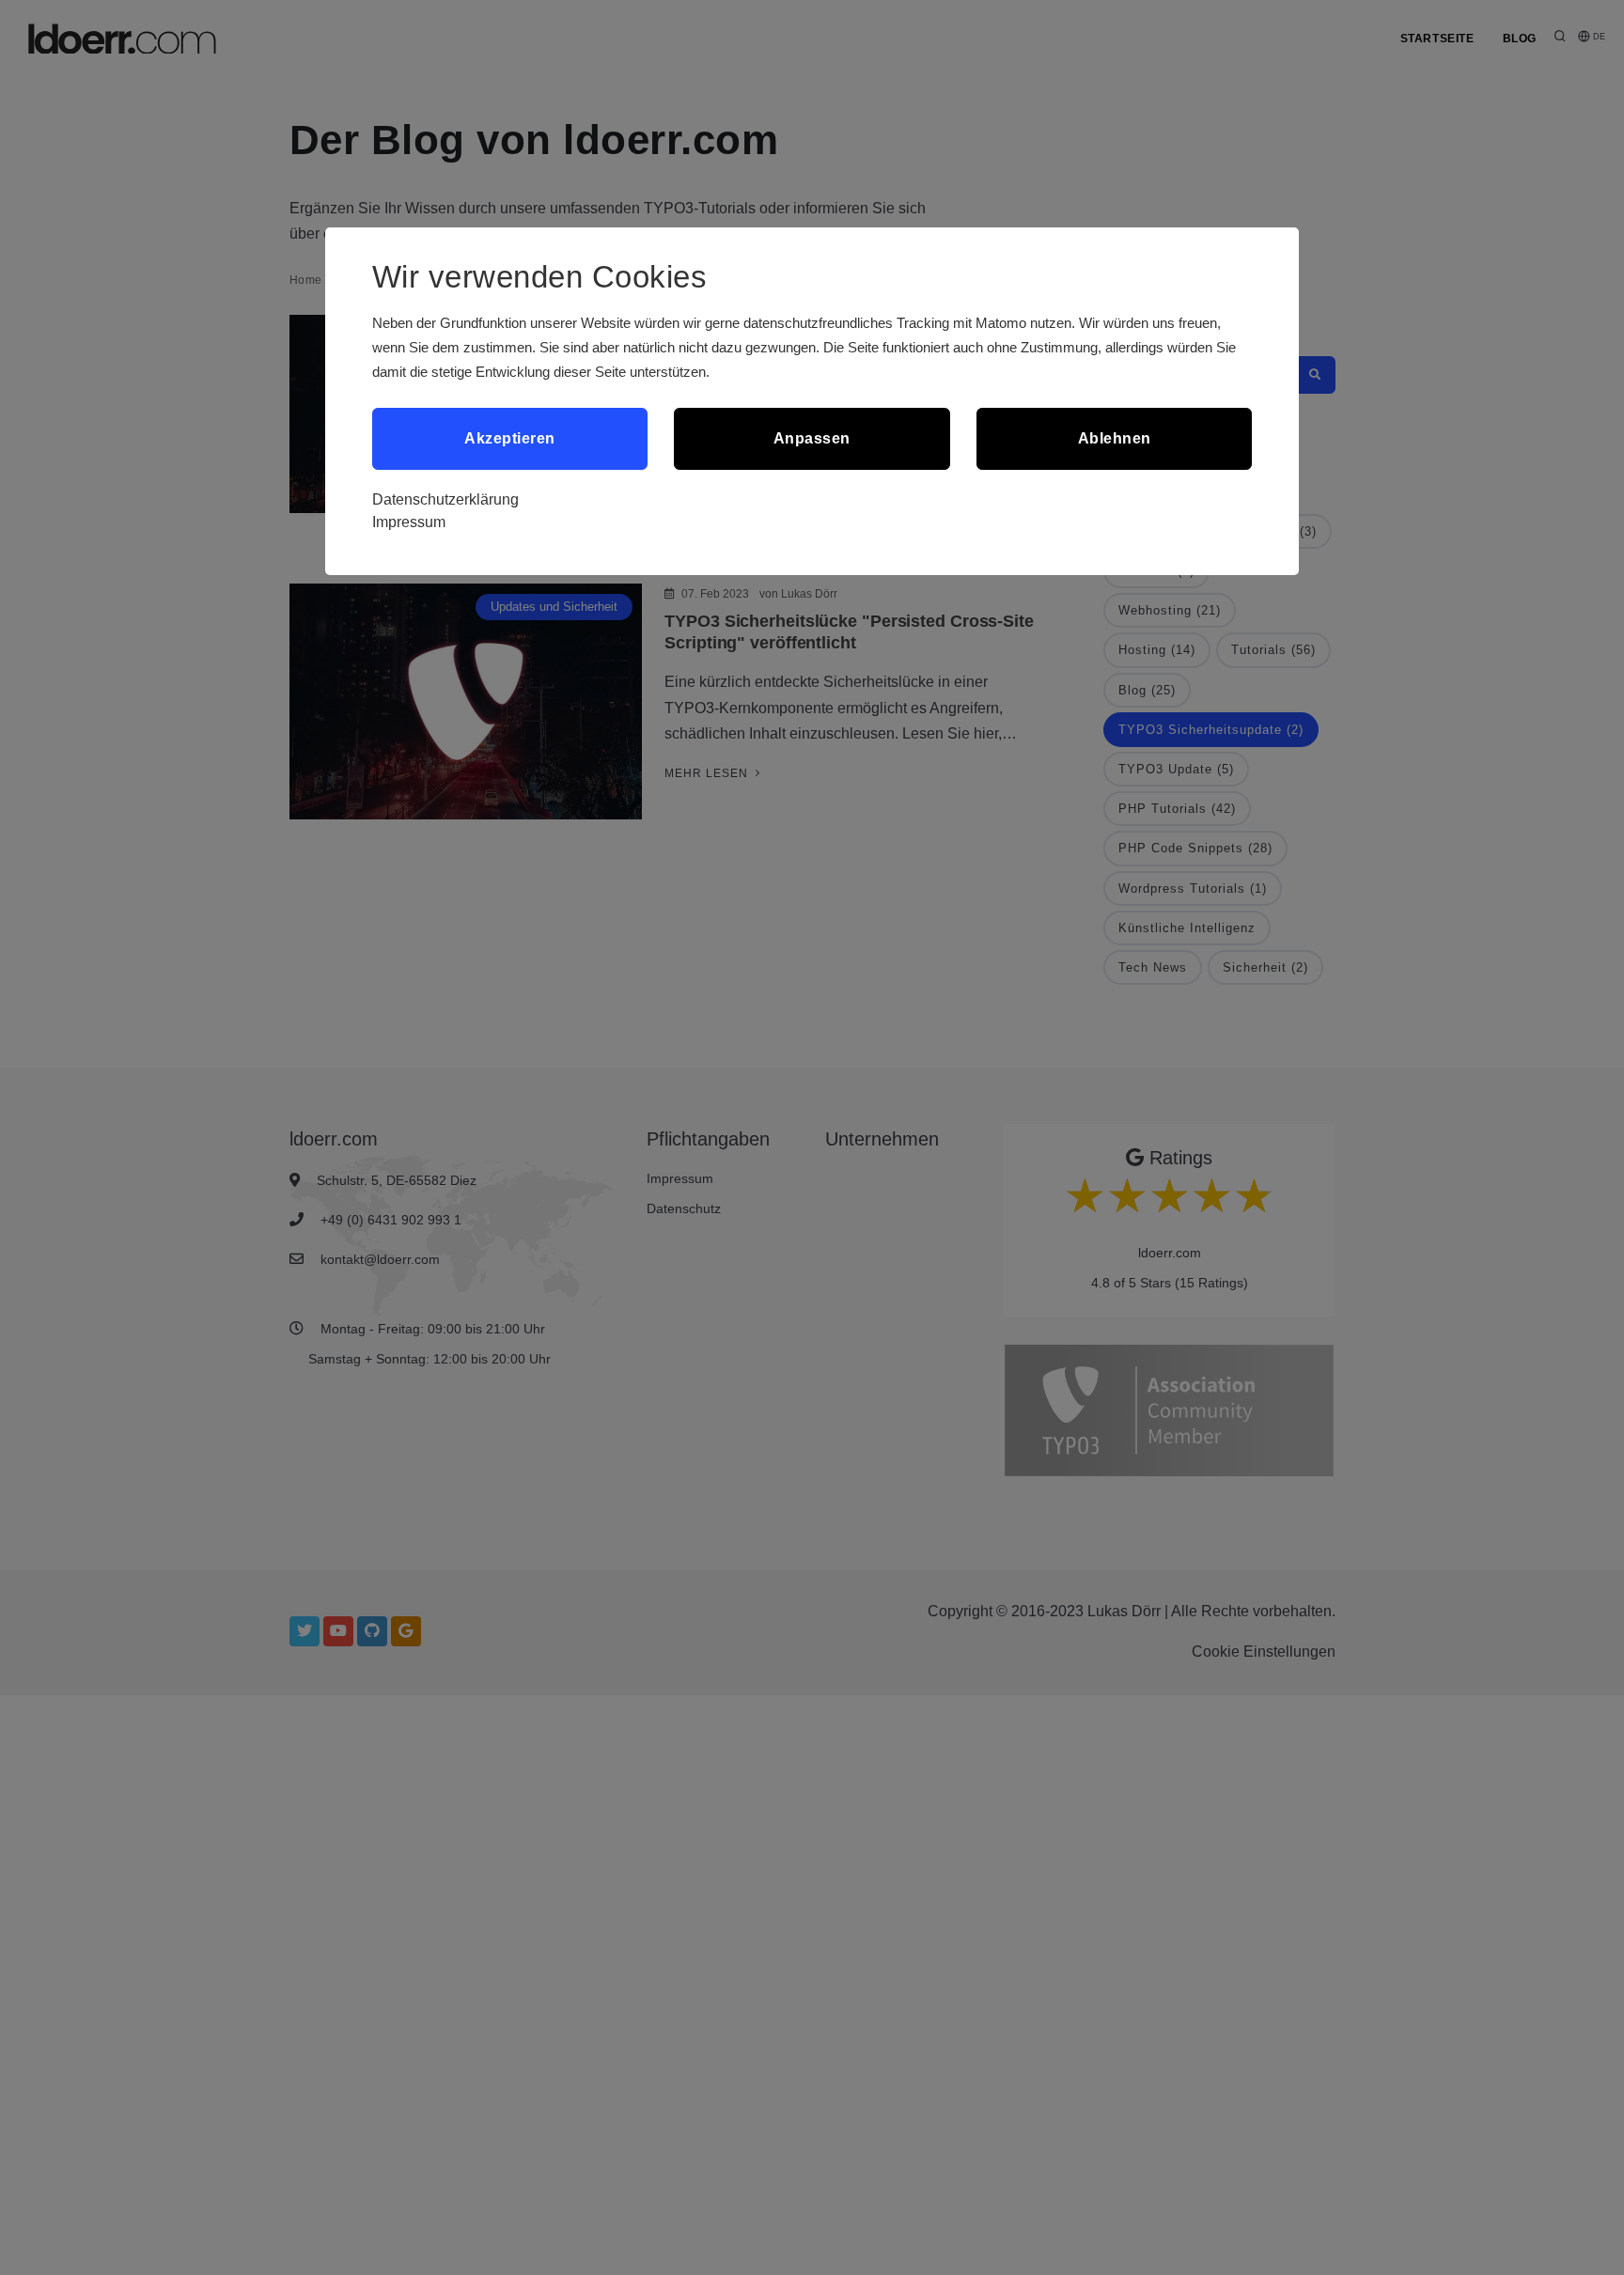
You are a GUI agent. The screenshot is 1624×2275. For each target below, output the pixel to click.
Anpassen (812, 438)
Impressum (409, 522)
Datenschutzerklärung (445, 499)
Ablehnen (1115, 438)
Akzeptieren (510, 438)
